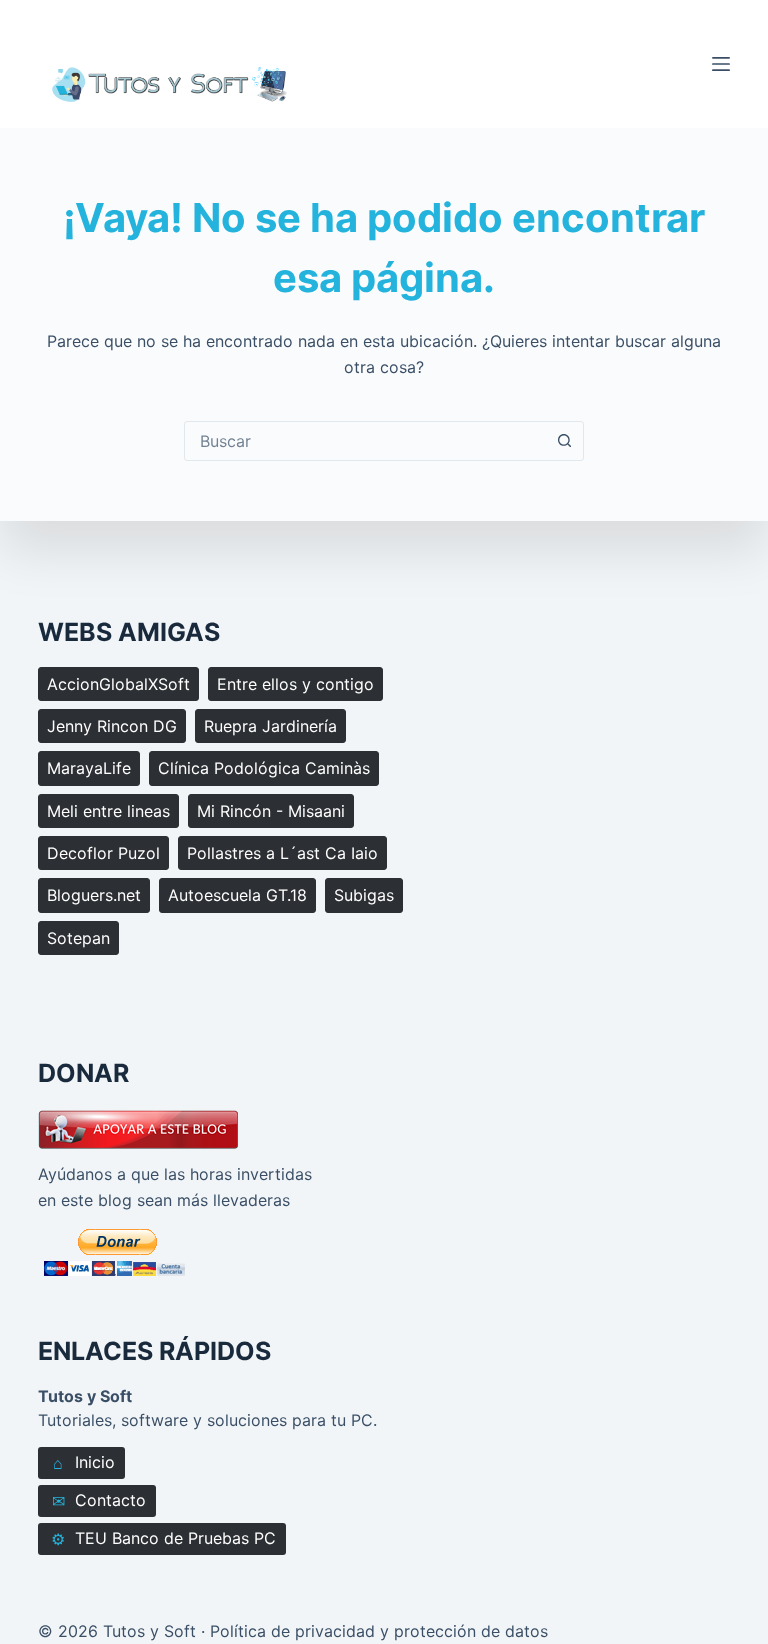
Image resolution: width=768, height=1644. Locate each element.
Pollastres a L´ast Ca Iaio (282, 853)
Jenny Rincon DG (112, 726)
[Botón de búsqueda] (564, 441)
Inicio (84, 1462)
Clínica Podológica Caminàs (264, 768)
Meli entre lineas (108, 811)
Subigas (364, 895)
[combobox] (365, 441)
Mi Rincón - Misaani (271, 811)
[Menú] (721, 64)
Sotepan (78, 938)
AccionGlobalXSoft (118, 684)
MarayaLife (89, 768)
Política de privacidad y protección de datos (379, 1631)
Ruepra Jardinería (270, 726)
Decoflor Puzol (103, 853)
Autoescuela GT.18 (237, 895)
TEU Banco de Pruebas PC (163, 1538)
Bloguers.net (94, 895)
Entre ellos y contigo (295, 684)
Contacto (99, 1500)
